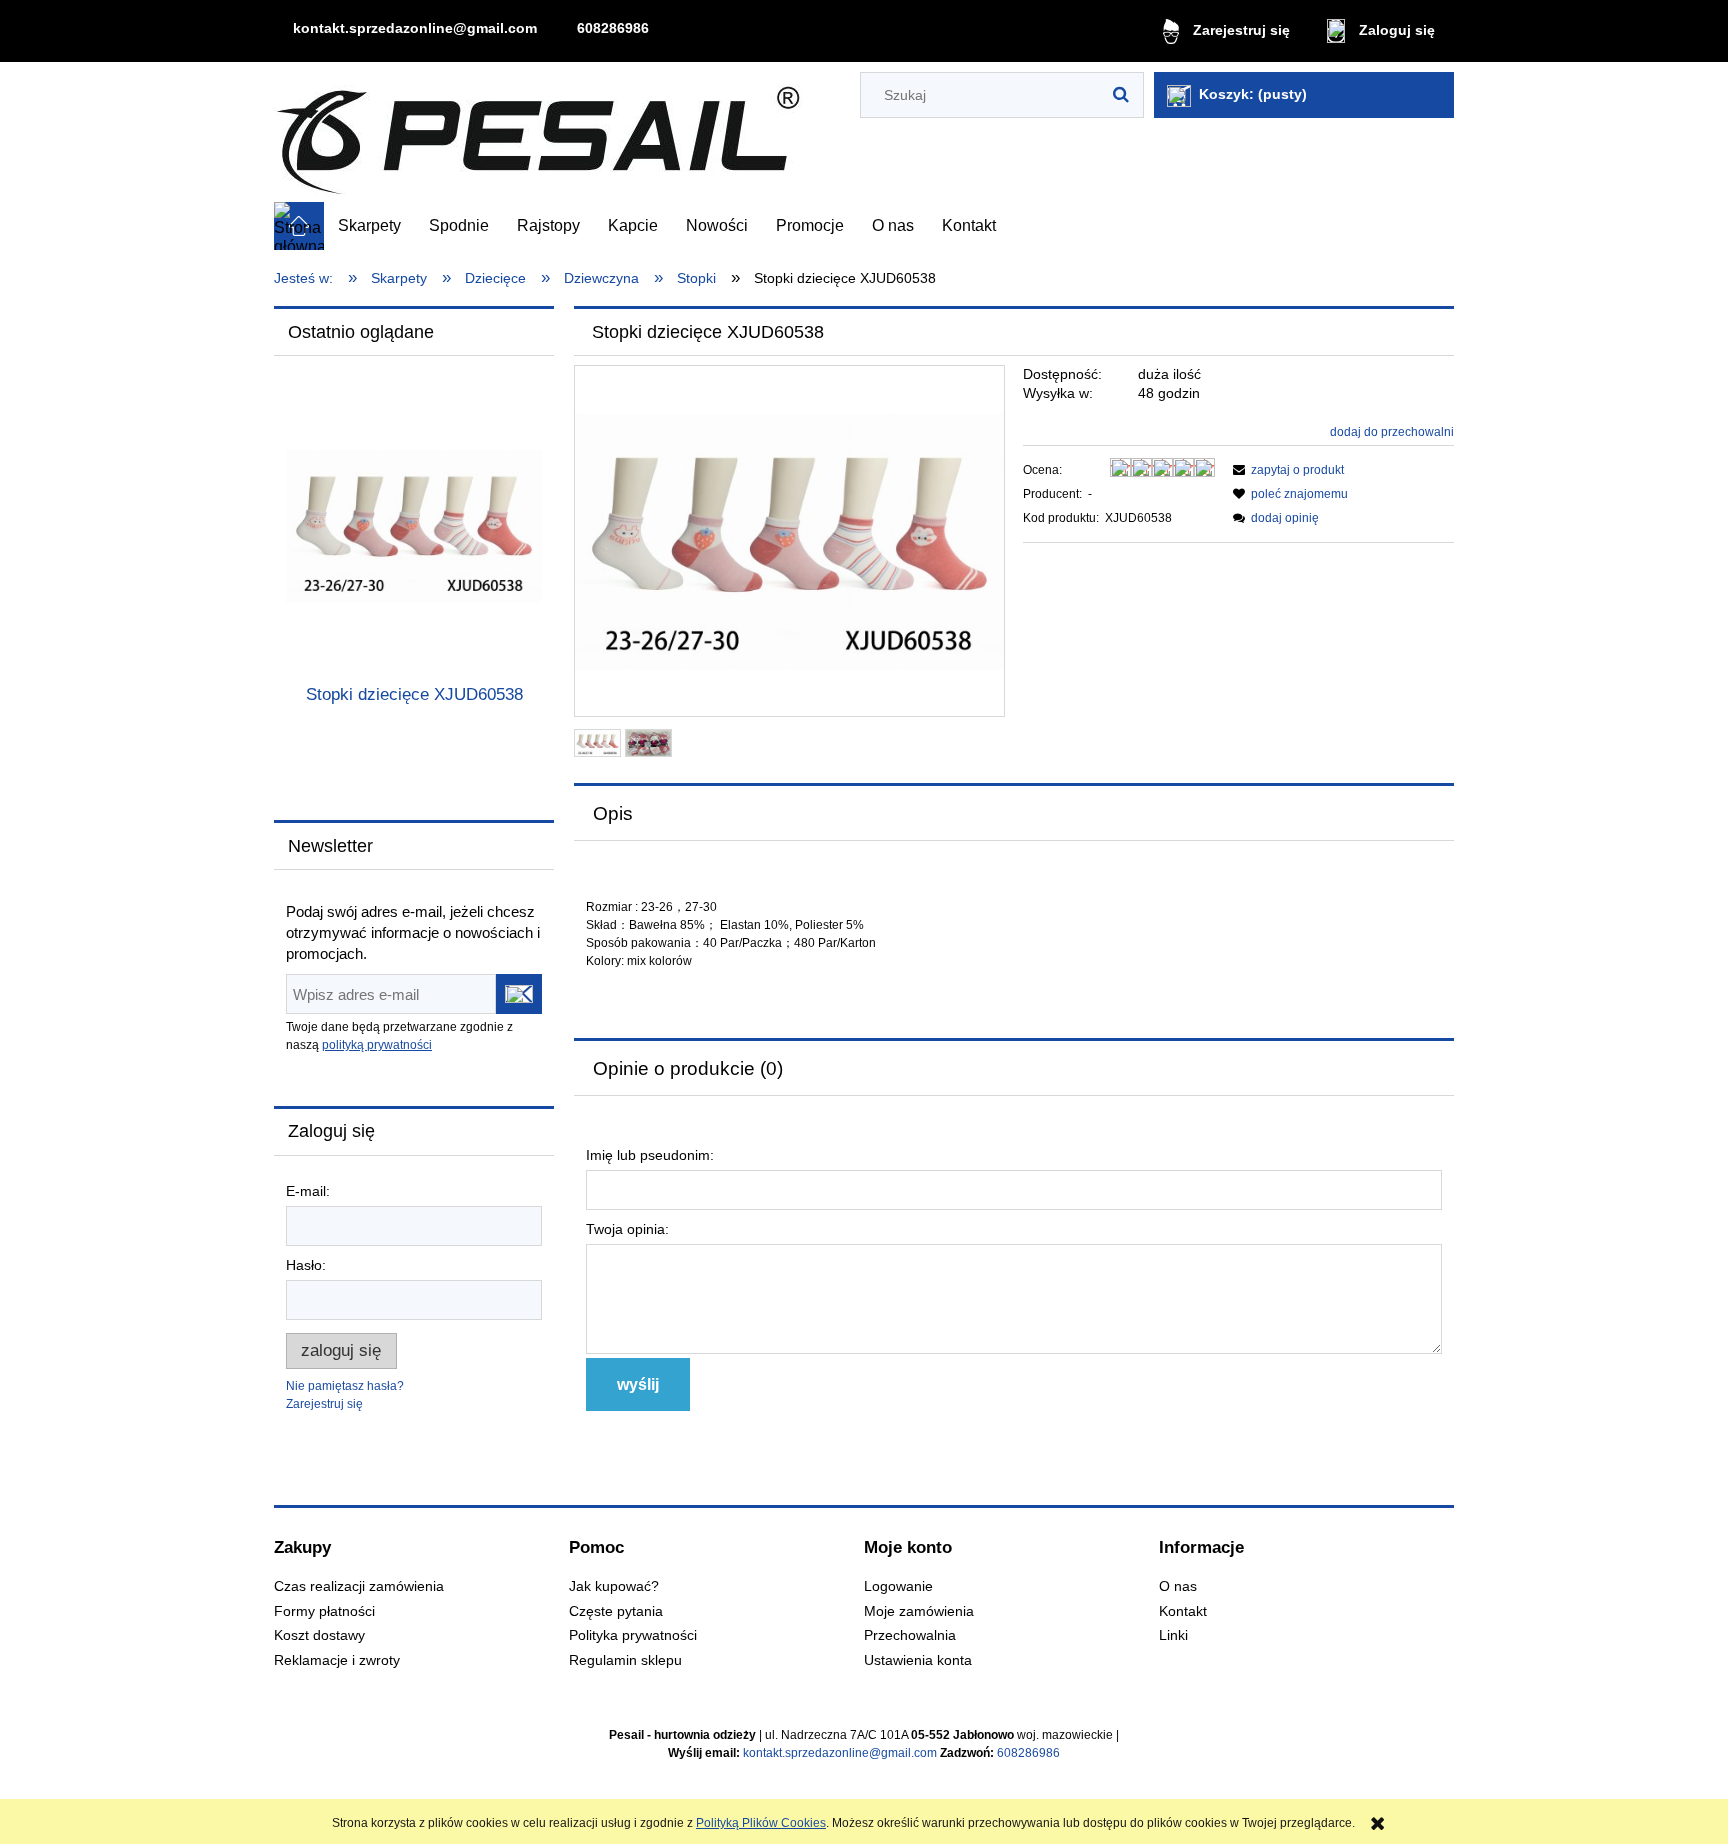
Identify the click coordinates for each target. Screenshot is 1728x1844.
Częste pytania (616, 1611)
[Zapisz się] (519, 994)
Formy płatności (324, 1611)
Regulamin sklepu (625, 1660)
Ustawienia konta (918, 1660)
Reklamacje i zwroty (337, 1660)
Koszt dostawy (319, 1635)
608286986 (613, 28)
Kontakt (1183, 1611)
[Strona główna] (538, 132)
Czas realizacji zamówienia (359, 1586)
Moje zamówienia (919, 1611)
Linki (1173, 1635)
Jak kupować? (614, 1586)
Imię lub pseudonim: (650, 1155)
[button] (1285, 470)
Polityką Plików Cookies (761, 1823)
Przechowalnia (910, 1635)
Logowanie (898, 1586)
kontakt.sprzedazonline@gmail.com (415, 28)
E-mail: (308, 1191)
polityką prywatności (377, 1045)
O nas (1178, 1586)
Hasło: (306, 1265)
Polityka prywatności (633, 1635)
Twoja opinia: (627, 1229)
